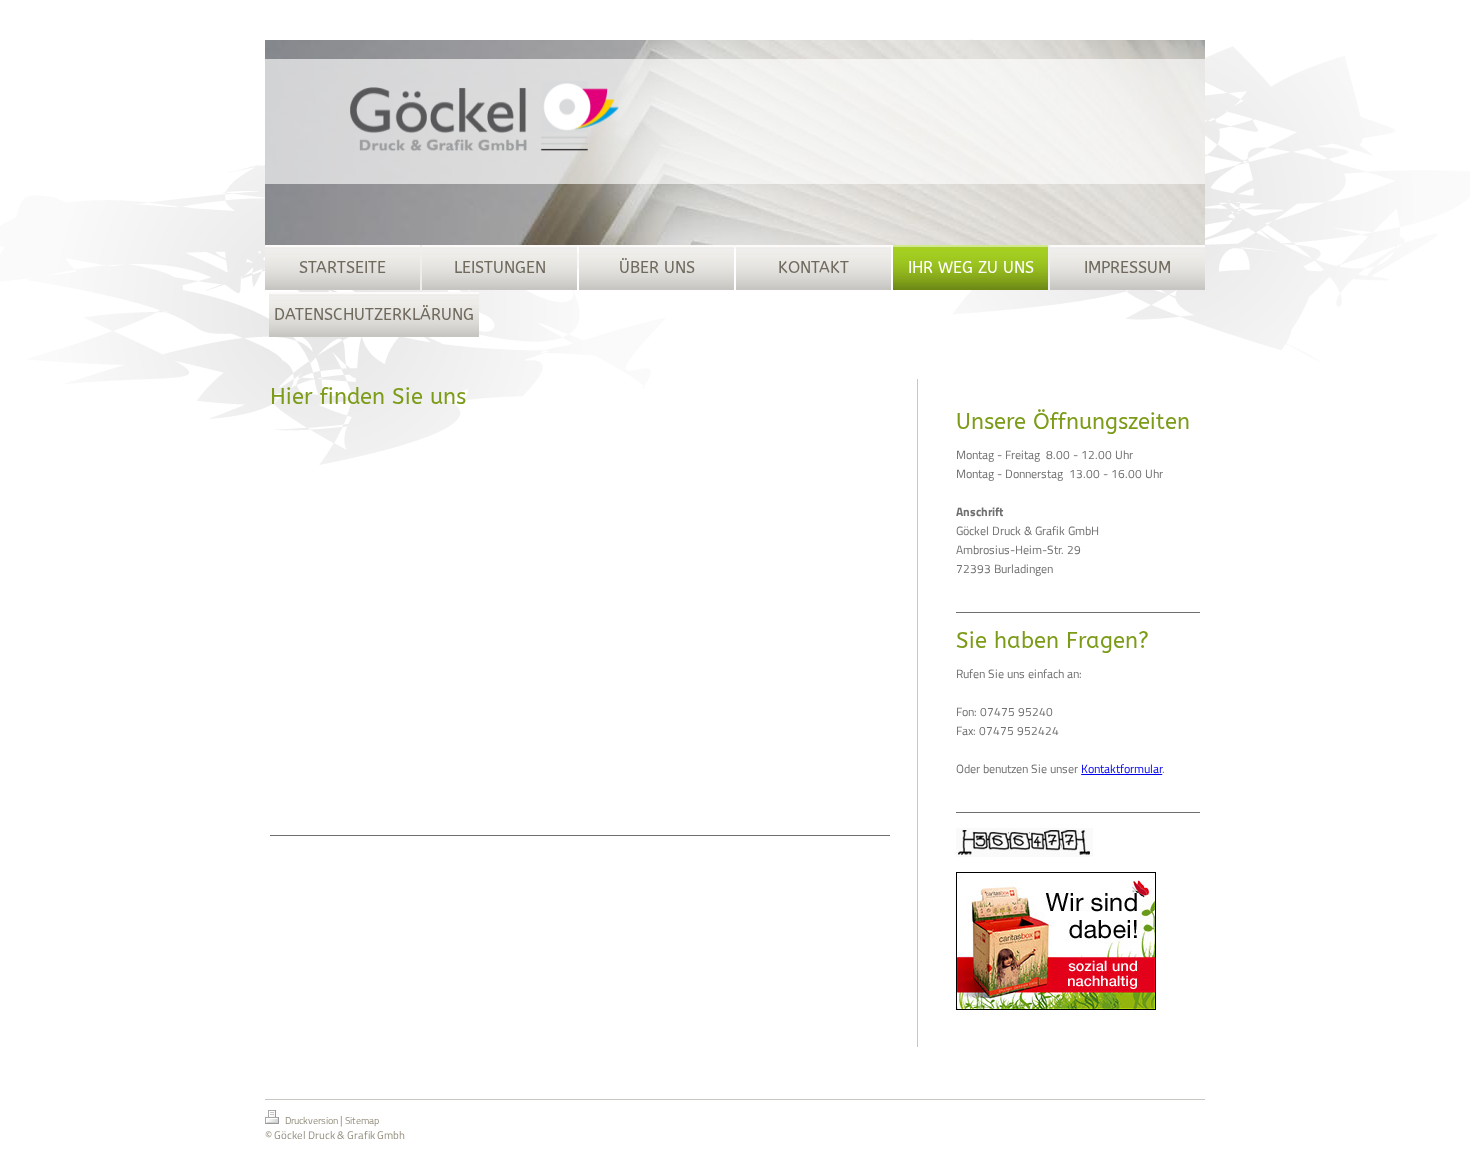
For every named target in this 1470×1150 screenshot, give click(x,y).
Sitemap (362, 1120)
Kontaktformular (1121, 768)
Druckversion (311, 1120)
